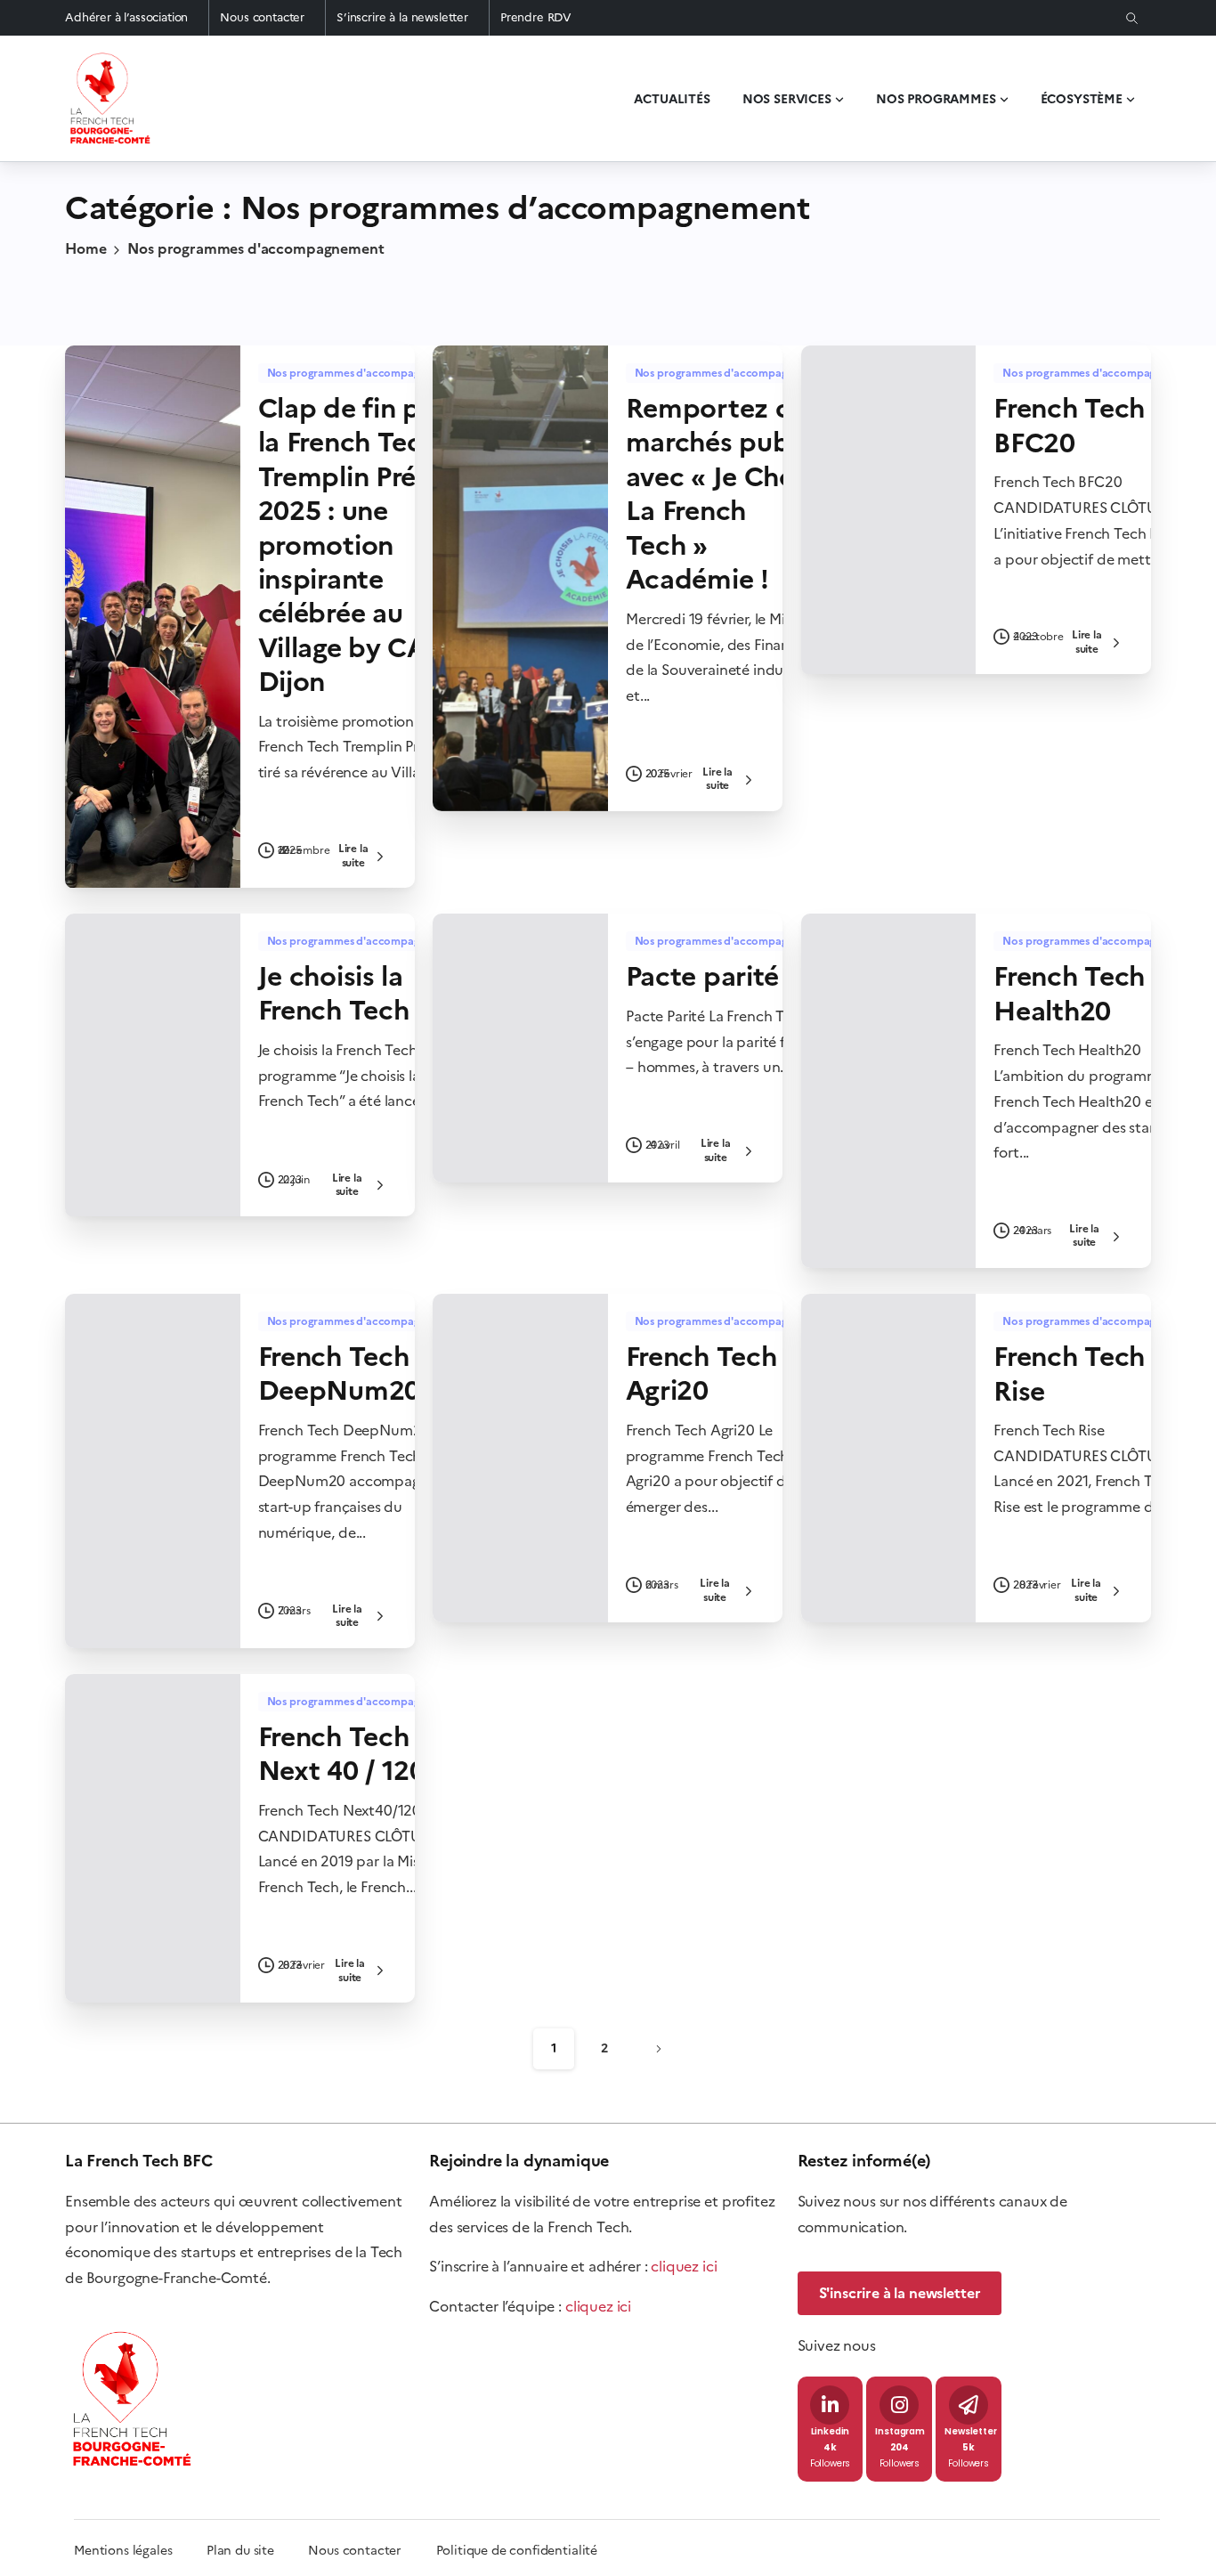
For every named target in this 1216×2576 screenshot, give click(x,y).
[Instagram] (899, 2405)
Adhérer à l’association (126, 17)
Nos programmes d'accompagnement (255, 248)
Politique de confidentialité (517, 2551)
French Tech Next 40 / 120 (342, 1754)
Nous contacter (262, 17)
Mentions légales (123, 2551)
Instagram (900, 2432)
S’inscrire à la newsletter (402, 17)
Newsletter (970, 2432)
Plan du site (257, 2551)
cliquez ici (684, 2266)
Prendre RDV (536, 17)
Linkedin (831, 2432)
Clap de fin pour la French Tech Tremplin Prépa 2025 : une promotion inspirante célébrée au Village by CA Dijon (361, 545)
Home (85, 248)
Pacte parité (702, 976)
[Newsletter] (969, 2405)
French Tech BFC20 (1069, 425)
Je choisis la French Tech (334, 993)
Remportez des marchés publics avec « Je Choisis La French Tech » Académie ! (730, 494)
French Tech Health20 (1069, 993)
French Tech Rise (1069, 1373)
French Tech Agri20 (701, 1373)
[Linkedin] (830, 2405)
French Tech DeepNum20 (339, 1373)
